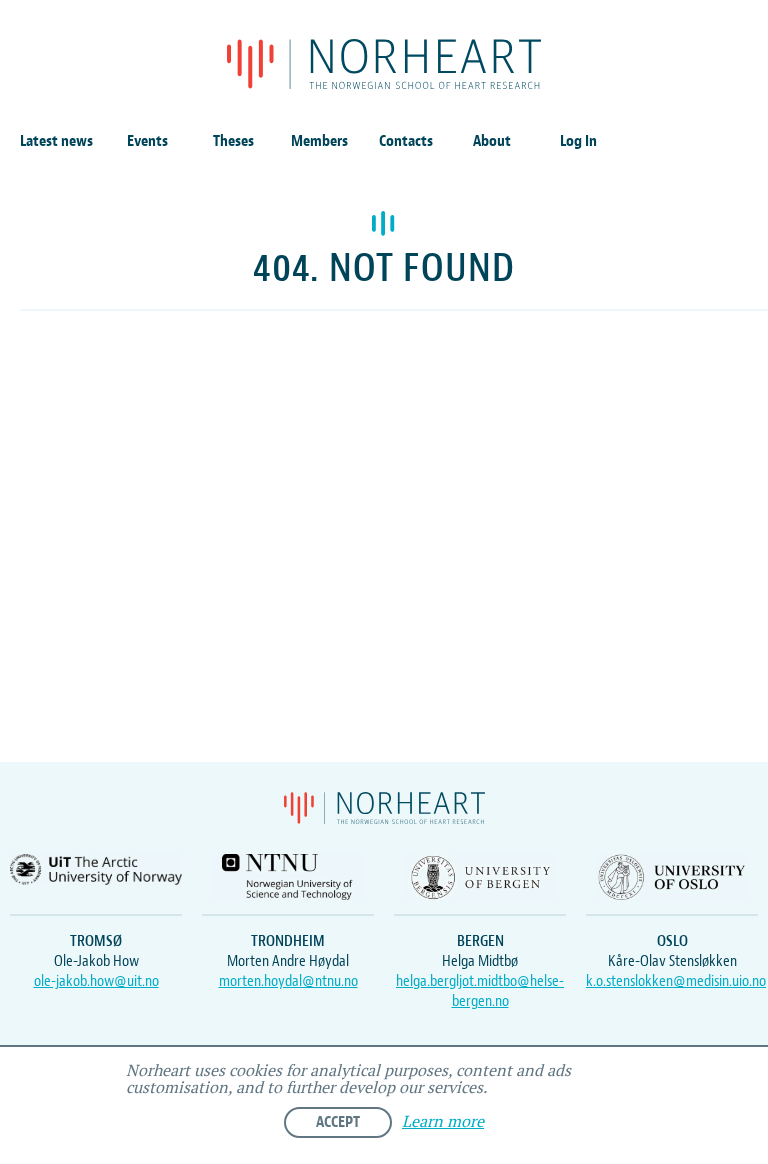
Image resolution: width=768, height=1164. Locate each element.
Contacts (406, 141)
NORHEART (384, 64)
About (492, 141)
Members (319, 141)
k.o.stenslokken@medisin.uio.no (676, 981)
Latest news (56, 141)
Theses (233, 141)
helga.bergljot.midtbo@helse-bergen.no (480, 991)
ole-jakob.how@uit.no (96, 981)
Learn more (443, 1122)
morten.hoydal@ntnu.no (288, 981)
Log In (578, 141)
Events (147, 141)
